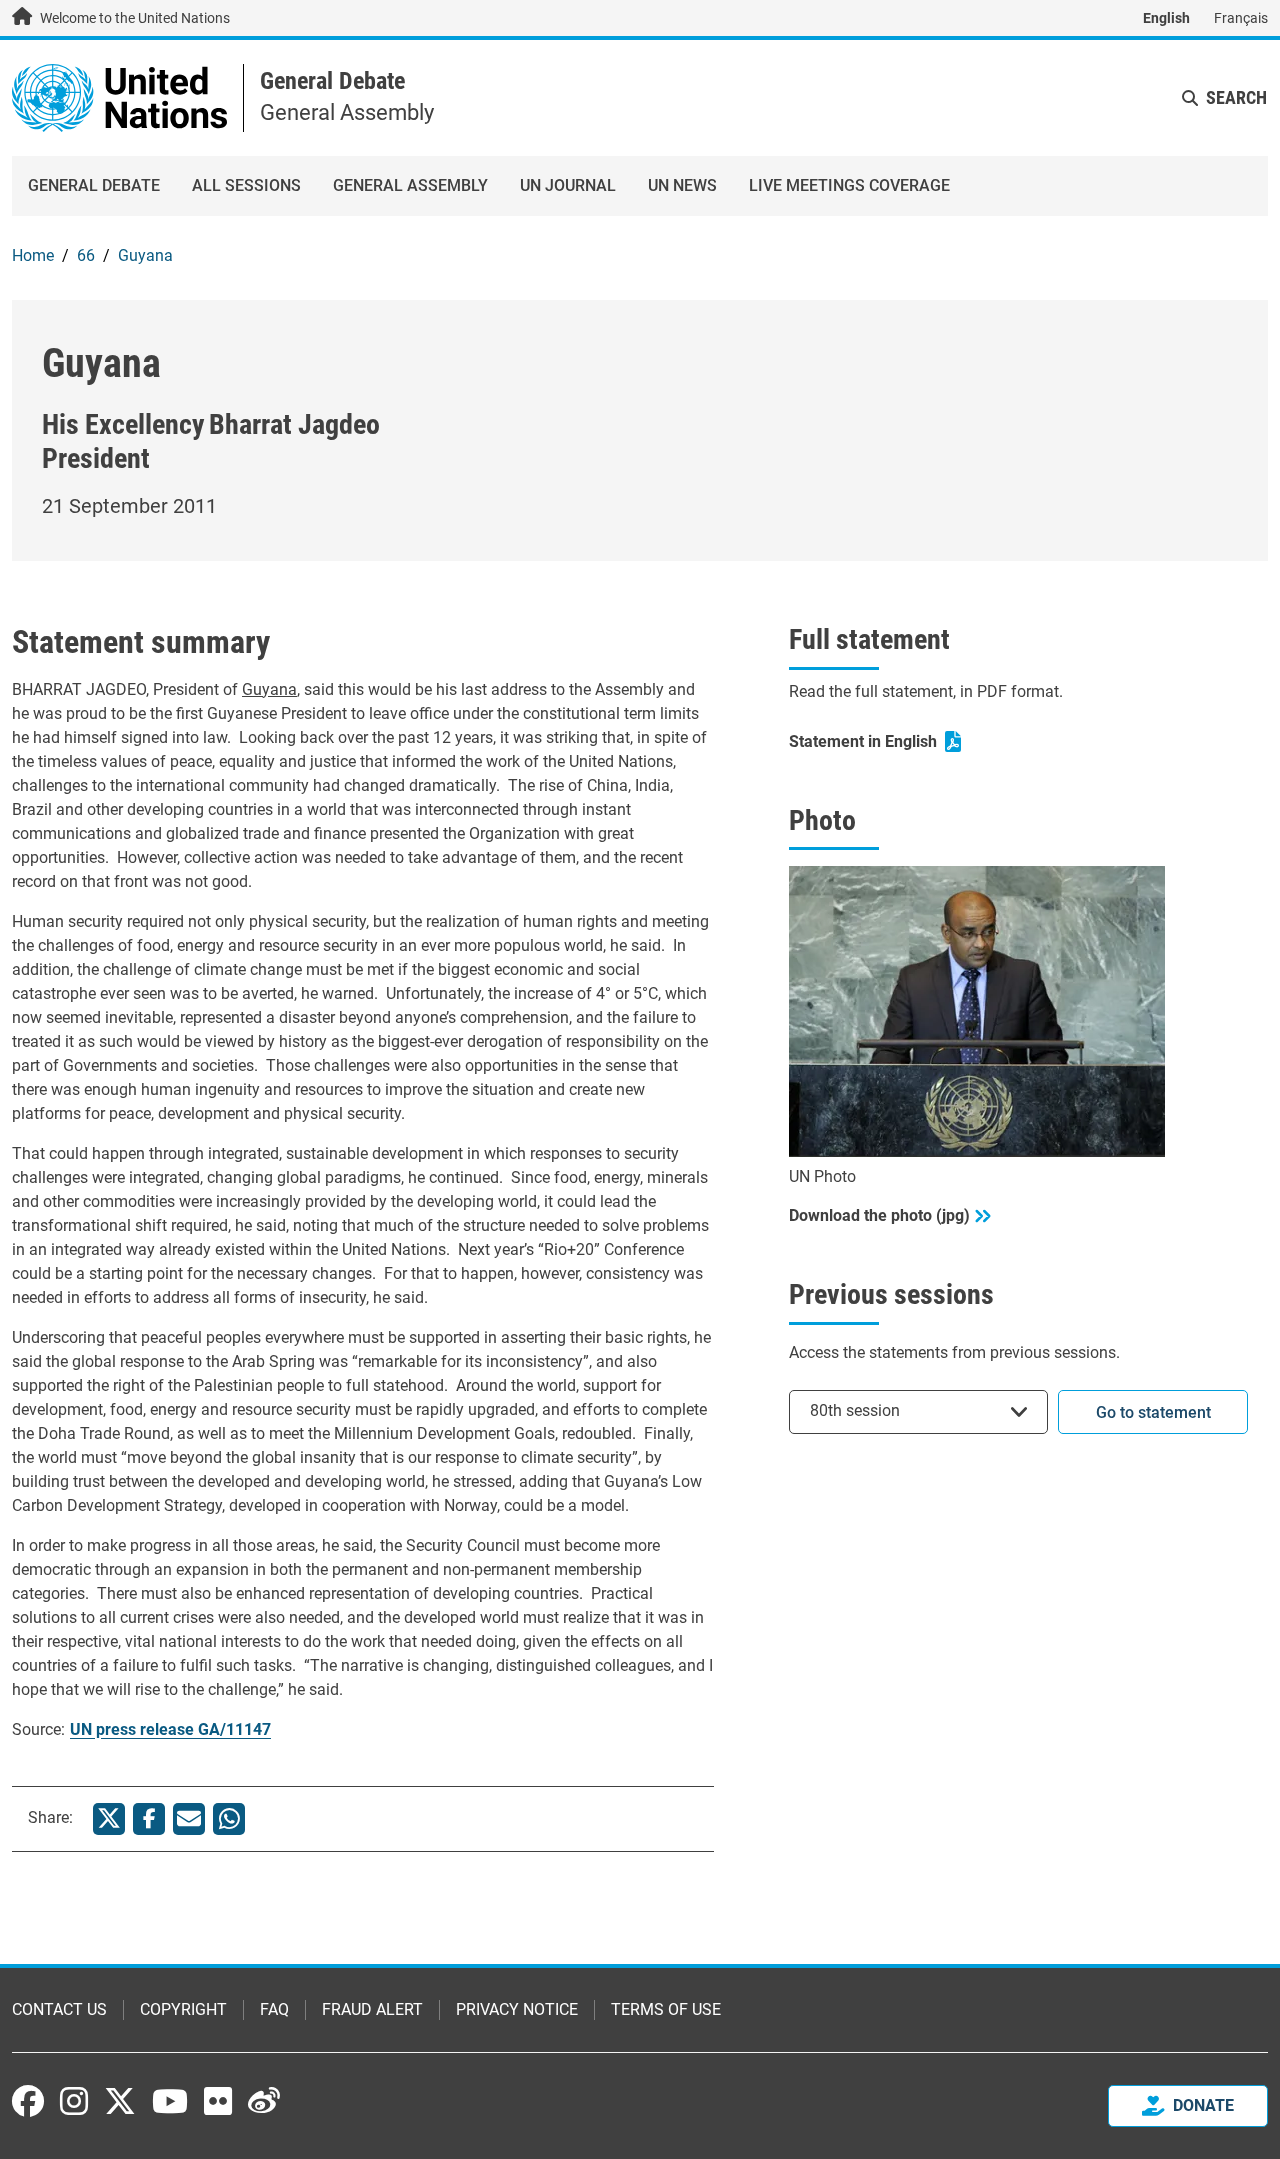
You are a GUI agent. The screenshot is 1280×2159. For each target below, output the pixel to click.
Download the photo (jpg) (879, 1215)
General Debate (332, 81)
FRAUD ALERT (372, 2009)
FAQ (274, 2009)
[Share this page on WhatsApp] (229, 1819)
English (1166, 18)
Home (33, 255)
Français (1241, 18)
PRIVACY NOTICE (517, 2009)
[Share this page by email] (189, 1819)
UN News (682, 185)
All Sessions (246, 185)
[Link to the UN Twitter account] (120, 2103)
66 (86, 255)
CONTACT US (59, 2009)
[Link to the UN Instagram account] (74, 2101)
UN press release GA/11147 (170, 1729)
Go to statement (1153, 1412)
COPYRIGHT (183, 2009)
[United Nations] (119, 96)
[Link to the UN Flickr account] (218, 2101)
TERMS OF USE (666, 2009)
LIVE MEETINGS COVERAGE (849, 185)
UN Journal (568, 185)
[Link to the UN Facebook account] (28, 2101)
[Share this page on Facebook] (149, 1819)
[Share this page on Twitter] (109, 1819)
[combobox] (918, 1412)
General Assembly (410, 185)
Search (1236, 97)
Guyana (145, 255)
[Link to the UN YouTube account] (170, 2101)
